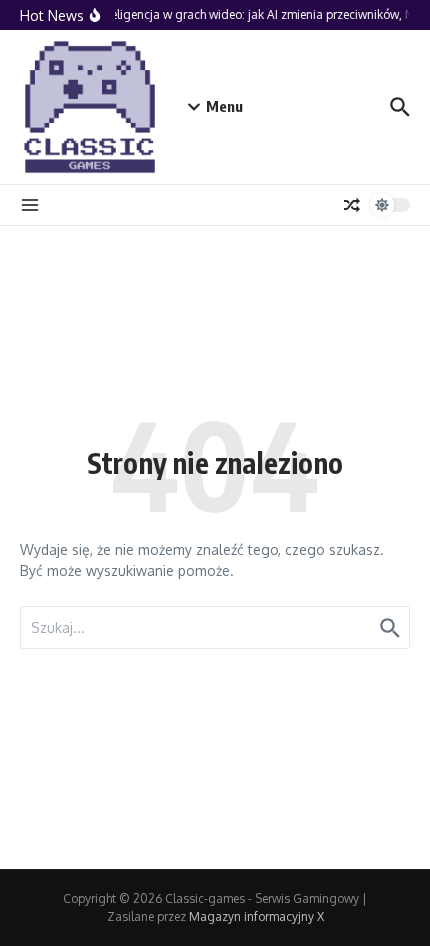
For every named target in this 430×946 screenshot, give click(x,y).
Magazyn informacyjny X (256, 916)
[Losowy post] (352, 205)
